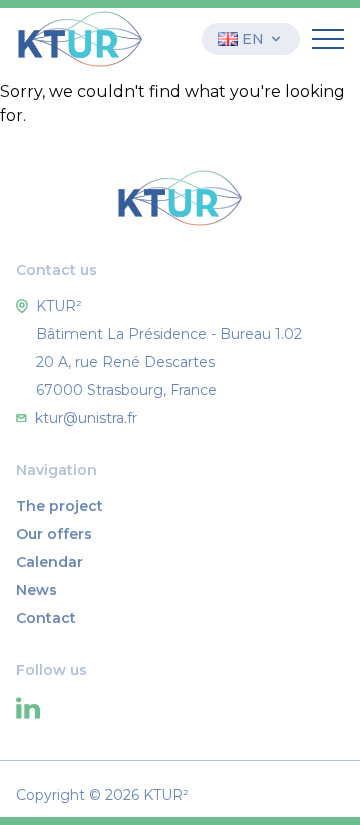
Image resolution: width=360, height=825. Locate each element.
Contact (46, 618)
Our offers (54, 534)
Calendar (49, 562)
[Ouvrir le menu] (328, 39)
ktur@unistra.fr (86, 418)
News (36, 590)
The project (59, 506)
